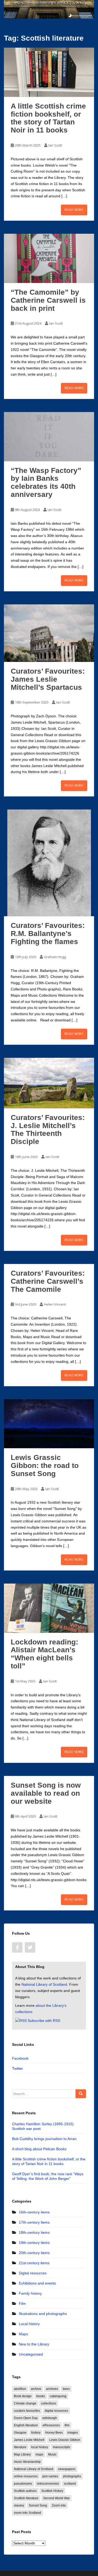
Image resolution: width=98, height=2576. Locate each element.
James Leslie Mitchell (29, 2440)
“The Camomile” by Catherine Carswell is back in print (48, 300)
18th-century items (34, 2232)
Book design (23, 2396)
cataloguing (58, 2396)
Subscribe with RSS (44, 2021)
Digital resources (33, 2273)
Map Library (22, 2454)
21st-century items (34, 2263)
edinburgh (50, 2418)
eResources (51, 2425)
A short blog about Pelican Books (39, 2149)
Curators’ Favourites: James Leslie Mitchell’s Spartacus (48, 679)
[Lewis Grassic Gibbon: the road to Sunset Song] (49, 1424)
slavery (19, 2505)
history (36, 2433)
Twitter (18, 2068)
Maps (23, 2334)
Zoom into (59, 2505)
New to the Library (34, 2344)
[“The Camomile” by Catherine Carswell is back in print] (49, 258)
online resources (26, 2476)
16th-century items (34, 2212)
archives (52, 2389)
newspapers (67, 2469)
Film (22, 2303)
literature (20, 2447)
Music (52, 2454)
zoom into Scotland (27, 2513)
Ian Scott (55, 145)
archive (36, 2389)
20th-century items (34, 2253)
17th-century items (34, 2222)
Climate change (25, 2403)
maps (39, 2454)
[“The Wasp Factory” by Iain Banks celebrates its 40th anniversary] (49, 437)
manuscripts (61, 2447)
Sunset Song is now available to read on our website (46, 1793)
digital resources (56, 2411)
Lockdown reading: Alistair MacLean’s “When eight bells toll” (44, 1654)
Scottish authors (25, 2491)
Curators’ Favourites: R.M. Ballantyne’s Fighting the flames (48, 933)
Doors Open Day (26, 2418)
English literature (26, 2425)
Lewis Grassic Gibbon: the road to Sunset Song (45, 1466)
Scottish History (52, 2491)
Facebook (20, 2058)
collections (49, 2403)
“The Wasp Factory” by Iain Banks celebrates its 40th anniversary (46, 482)
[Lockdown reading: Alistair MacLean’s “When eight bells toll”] (49, 1608)
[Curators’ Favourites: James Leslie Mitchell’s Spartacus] (49, 633)
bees (66, 2389)
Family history (30, 2293)
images (73, 2433)
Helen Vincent (55, 1304)
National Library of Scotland (44, 1984)
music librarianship (27, 2462)
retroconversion (48, 2484)
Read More (74, 210)
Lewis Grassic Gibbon (65, 2440)
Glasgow (20, 2433)
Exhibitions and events (37, 2283)
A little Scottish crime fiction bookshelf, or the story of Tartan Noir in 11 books (48, 118)
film (67, 2425)
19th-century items (34, 2243)
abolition (20, 2389)
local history (40, 2447)
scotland (70, 2484)
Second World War (56, 2498)
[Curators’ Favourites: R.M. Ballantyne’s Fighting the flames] (49, 863)
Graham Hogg (55, 957)
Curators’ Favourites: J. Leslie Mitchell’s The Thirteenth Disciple (48, 1129)
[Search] (81, 2094)
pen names (50, 2476)
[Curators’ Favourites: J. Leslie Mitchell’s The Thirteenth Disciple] (49, 1083)
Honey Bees (54, 2433)
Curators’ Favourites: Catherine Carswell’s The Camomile (48, 1281)
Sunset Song (38, 2505)
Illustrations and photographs (43, 2314)
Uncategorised (31, 2354)
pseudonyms (23, 2484)
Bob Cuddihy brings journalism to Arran (44, 2139)
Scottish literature (26, 2498)
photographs (72, 2476)
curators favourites (27, 2411)
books (41, 2396)
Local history (29, 2324)
